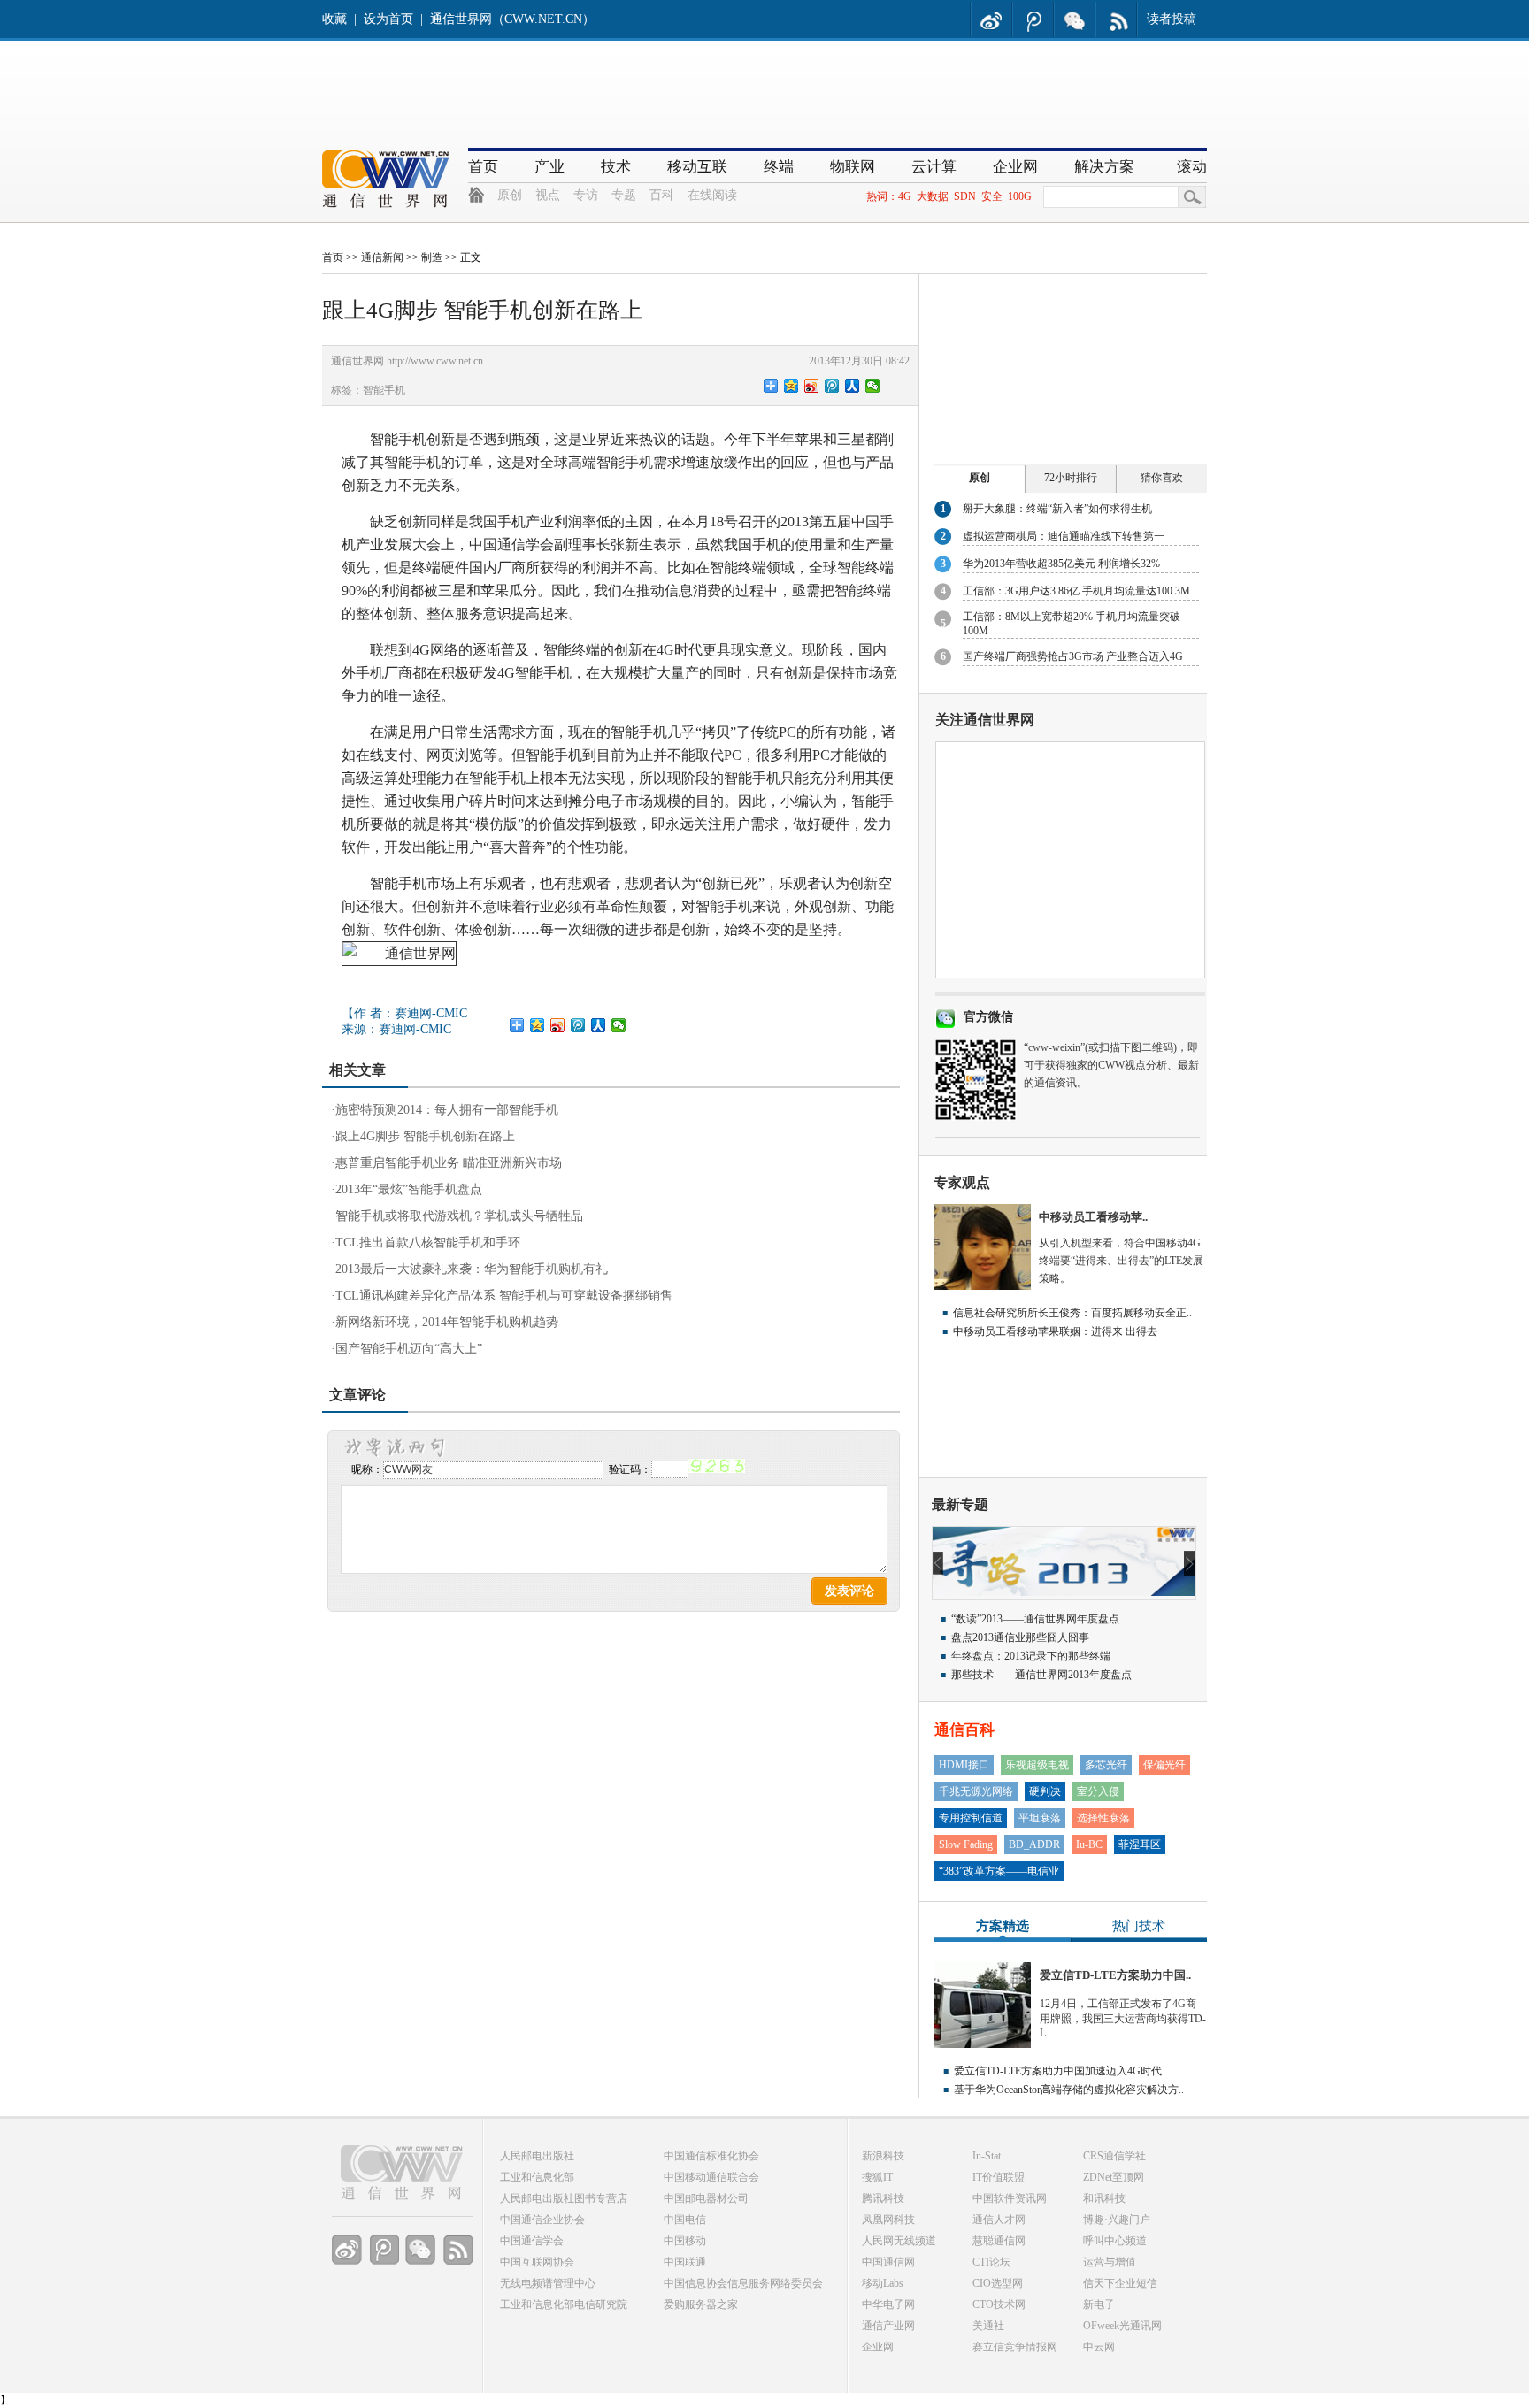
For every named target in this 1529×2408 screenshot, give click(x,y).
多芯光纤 (1106, 1765)
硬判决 (1045, 1791)
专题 (624, 195)
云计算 (934, 167)
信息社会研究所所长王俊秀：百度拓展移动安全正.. (1072, 1313)
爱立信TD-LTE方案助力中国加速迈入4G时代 (1058, 2071)
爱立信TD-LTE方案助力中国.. (1115, 1975)
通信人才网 (999, 2220)
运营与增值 (1110, 2262)
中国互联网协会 (537, 2262)
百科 (662, 195)
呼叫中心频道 (1115, 2241)
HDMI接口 (964, 1765)
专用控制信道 (971, 1818)
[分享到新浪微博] (812, 386)
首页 (483, 167)
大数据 (933, 196)
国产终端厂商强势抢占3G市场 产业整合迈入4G (1073, 656)
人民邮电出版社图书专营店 (564, 2198)
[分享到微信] (873, 386)
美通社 (988, 2326)
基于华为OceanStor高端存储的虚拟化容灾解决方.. (1069, 2090)
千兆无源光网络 (976, 1791)
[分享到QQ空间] (791, 386)
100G (1020, 196)
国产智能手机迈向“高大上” (409, 1349)
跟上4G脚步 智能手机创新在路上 (425, 1136)
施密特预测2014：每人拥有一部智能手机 (447, 1110)
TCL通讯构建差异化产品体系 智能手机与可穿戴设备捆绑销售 (504, 1296)
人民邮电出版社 (537, 2156)
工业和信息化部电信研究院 (564, 2304)
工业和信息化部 (537, 2177)
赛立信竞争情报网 (1015, 2347)
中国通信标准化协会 (711, 2156)
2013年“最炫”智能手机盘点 (409, 1189)
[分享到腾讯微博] (832, 386)
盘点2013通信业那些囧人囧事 (1020, 1637)
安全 (992, 196)
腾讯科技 (883, 2198)
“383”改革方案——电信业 (999, 1871)
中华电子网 (888, 2304)
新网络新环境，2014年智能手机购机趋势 (447, 1322)
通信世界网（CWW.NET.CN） (512, 19)
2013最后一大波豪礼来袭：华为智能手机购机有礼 (472, 1269)
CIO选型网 (998, 2283)
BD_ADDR (1034, 1844)
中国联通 (685, 2262)
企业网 (1015, 167)
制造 (432, 257)
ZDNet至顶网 (1114, 2177)
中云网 (1099, 2347)
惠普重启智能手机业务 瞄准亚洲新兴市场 (449, 1163)
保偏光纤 (1164, 1765)
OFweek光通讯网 (1122, 2326)
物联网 (853, 167)
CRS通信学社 (1114, 2156)
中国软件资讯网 (1010, 2198)
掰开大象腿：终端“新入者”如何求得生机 (1057, 509)
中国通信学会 (532, 2241)
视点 (548, 195)
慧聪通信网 (999, 2241)
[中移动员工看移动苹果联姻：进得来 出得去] (982, 1286)
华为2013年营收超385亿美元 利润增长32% (1061, 564)
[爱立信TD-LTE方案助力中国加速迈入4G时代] (983, 2044)
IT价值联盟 (999, 2177)
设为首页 (388, 19)
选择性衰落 (1103, 1818)
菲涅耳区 (1140, 1844)
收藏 (334, 19)
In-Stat (987, 2156)
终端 (779, 167)
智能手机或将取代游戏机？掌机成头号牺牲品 (459, 1216)
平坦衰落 (1040, 1818)
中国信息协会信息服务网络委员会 (743, 2283)
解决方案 (1104, 167)
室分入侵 (1098, 1791)
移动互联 (697, 167)
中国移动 (685, 2241)
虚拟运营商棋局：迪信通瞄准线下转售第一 (1064, 536)
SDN (965, 196)
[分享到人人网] (853, 386)
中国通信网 (888, 2262)
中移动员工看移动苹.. (1093, 1217)
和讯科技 (1104, 2198)
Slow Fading (966, 1844)
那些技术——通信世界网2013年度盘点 (1041, 1675)
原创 (510, 195)
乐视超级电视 (1037, 1765)
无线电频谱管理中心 (548, 2283)
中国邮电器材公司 (706, 2198)
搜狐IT (877, 2177)
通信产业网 (888, 2326)
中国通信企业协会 (542, 2220)
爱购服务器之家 (701, 2304)
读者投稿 (1172, 19)
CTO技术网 (999, 2304)
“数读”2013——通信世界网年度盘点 (1035, 1619)
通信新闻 (382, 257)
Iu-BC (1089, 1844)
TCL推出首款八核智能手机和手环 (428, 1242)
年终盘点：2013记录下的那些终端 (1031, 1656)
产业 (549, 167)
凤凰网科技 (888, 2220)
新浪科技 (883, 2156)
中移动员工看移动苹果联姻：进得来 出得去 (1055, 1331)
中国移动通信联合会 (711, 2177)
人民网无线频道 (899, 2241)
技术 (616, 167)
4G (905, 196)
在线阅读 (712, 195)
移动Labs (883, 2283)
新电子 (1099, 2304)
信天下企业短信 (1120, 2283)
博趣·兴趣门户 (1117, 2220)
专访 (586, 195)
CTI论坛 (991, 2262)
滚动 (1192, 167)
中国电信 (685, 2220)
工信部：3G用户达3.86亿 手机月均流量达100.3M (1076, 591)
